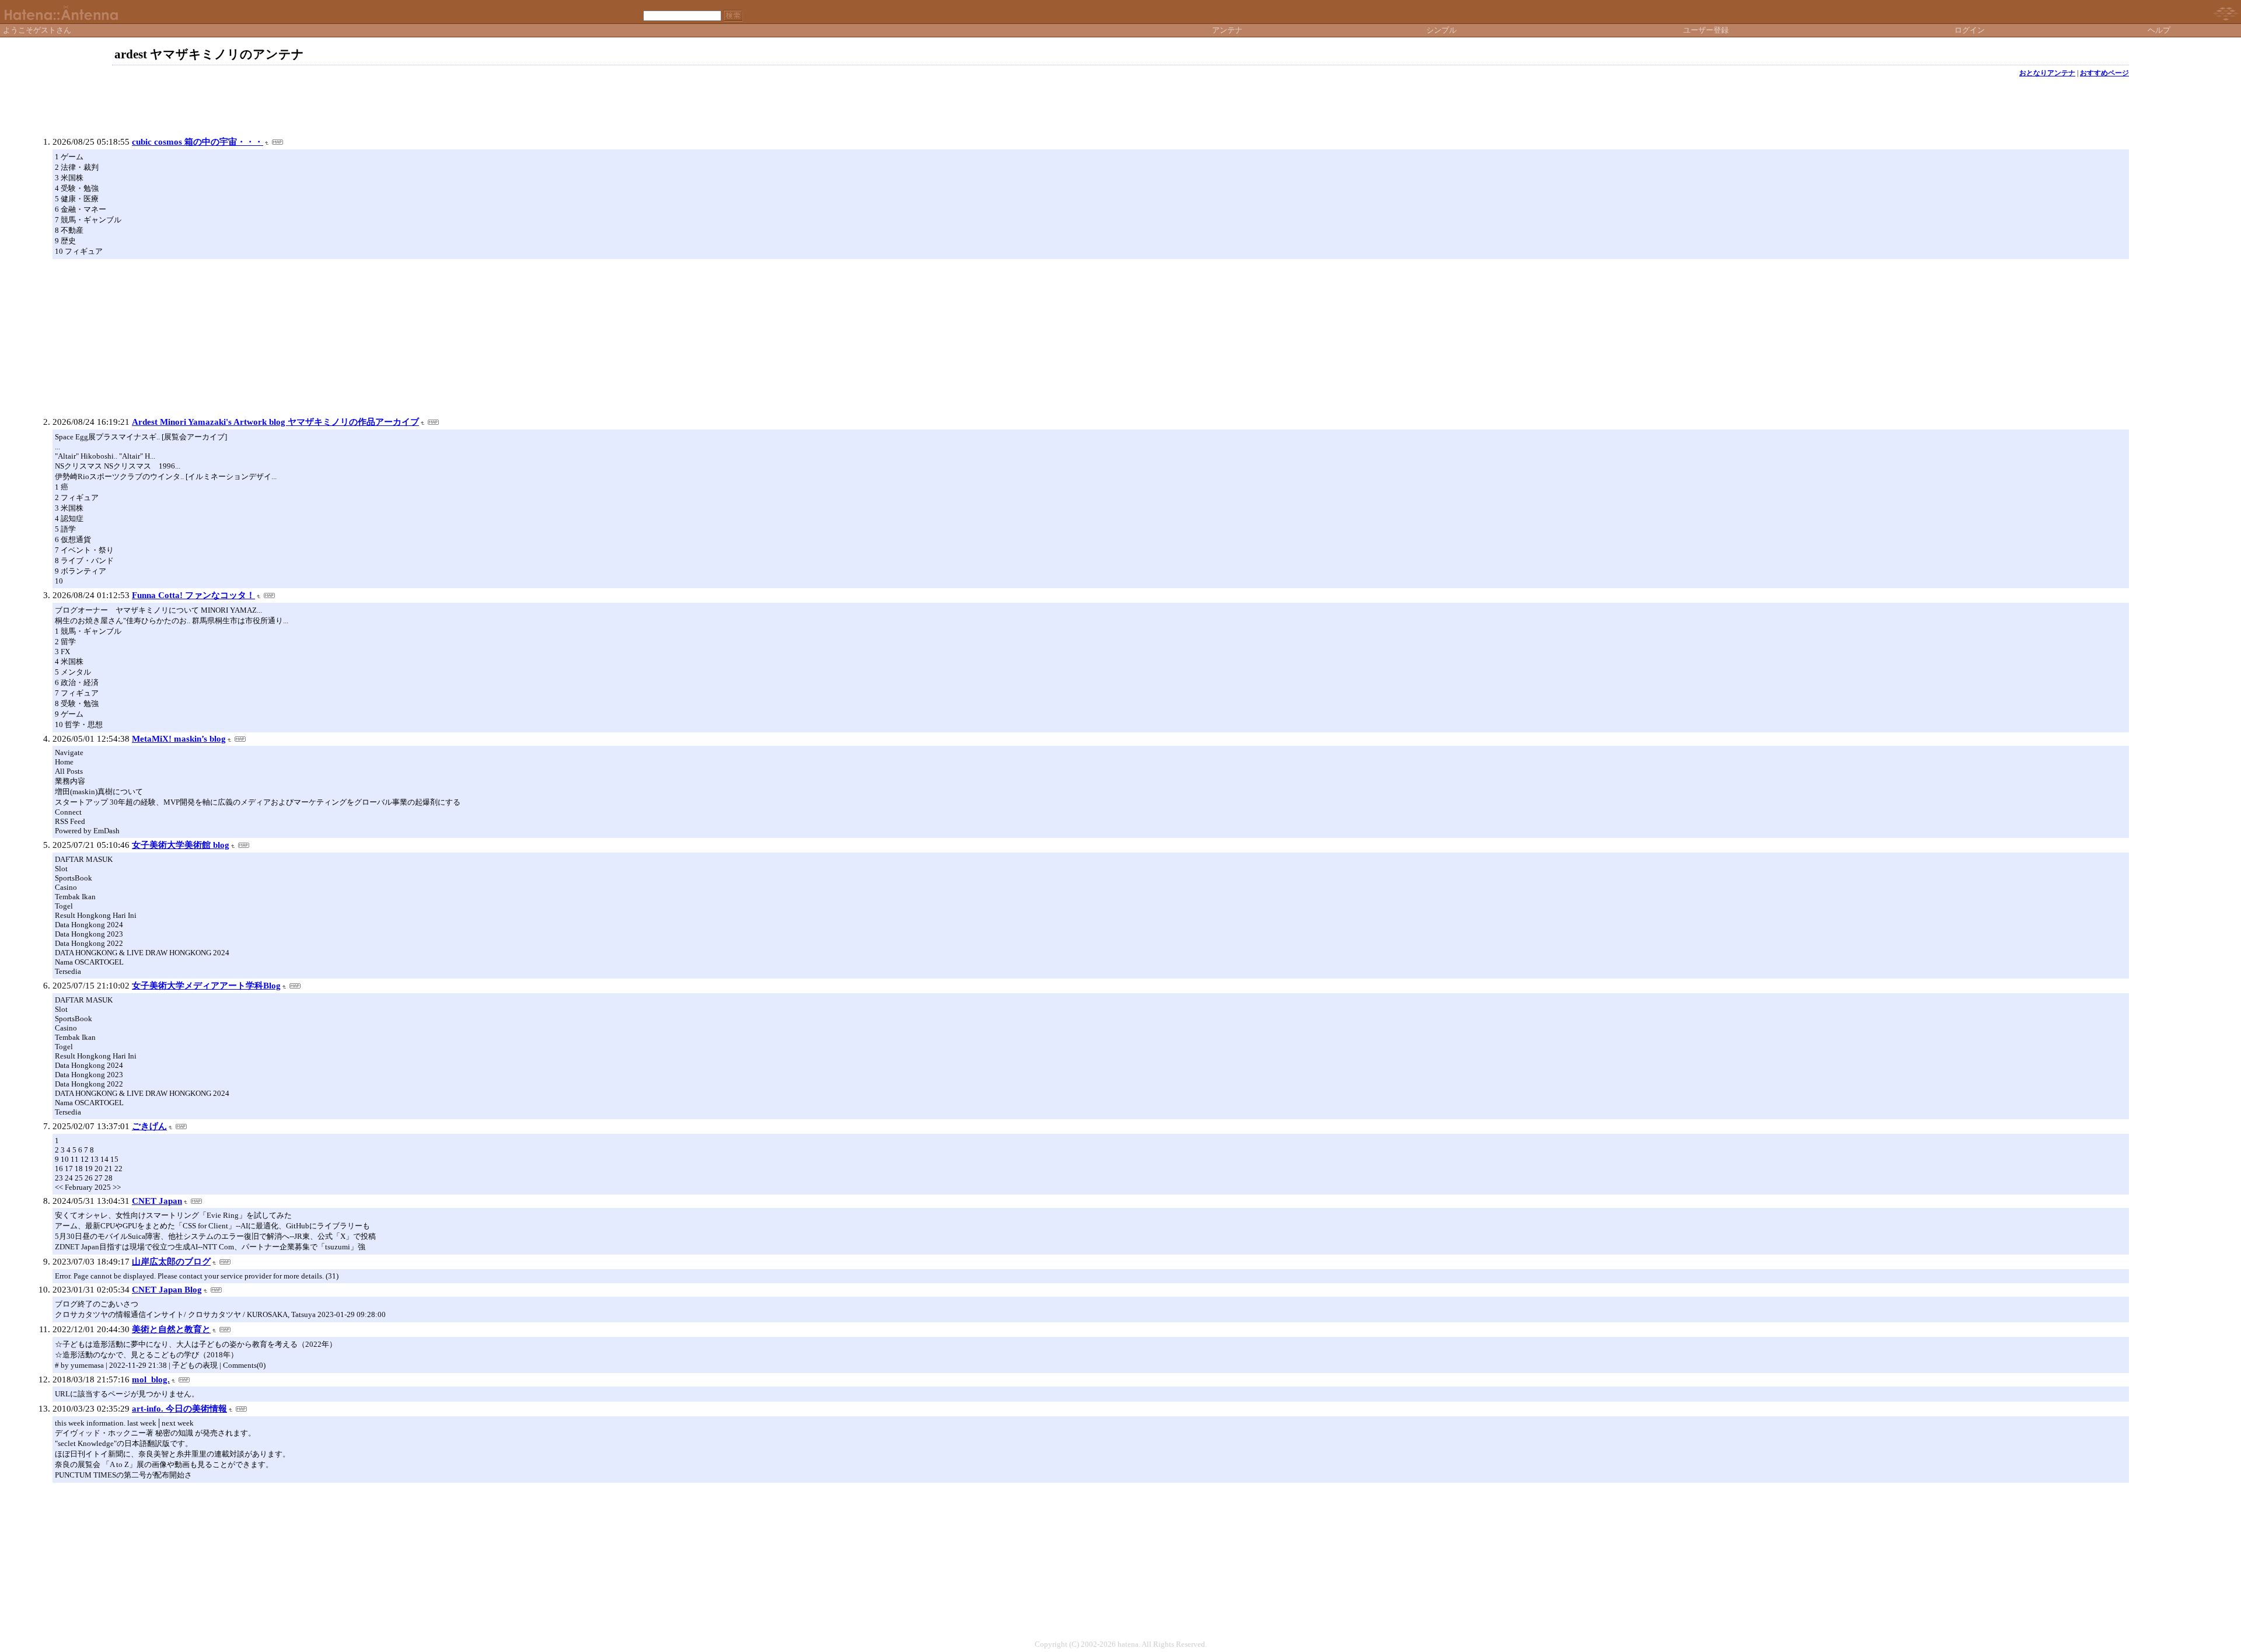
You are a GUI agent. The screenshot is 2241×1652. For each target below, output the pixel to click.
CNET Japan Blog (167, 1290)
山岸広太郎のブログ (171, 1262)
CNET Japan (157, 1201)
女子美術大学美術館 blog (181, 845)
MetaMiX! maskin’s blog (179, 739)
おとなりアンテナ (2047, 73)
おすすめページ (2104, 73)
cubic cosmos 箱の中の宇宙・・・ (198, 142)
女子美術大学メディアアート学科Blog (206, 986)
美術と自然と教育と (171, 1329)
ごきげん (149, 1126)
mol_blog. (151, 1379)
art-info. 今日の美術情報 (179, 1409)
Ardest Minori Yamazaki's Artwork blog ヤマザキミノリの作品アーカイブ (275, 422)
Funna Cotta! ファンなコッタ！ (193, 595)
